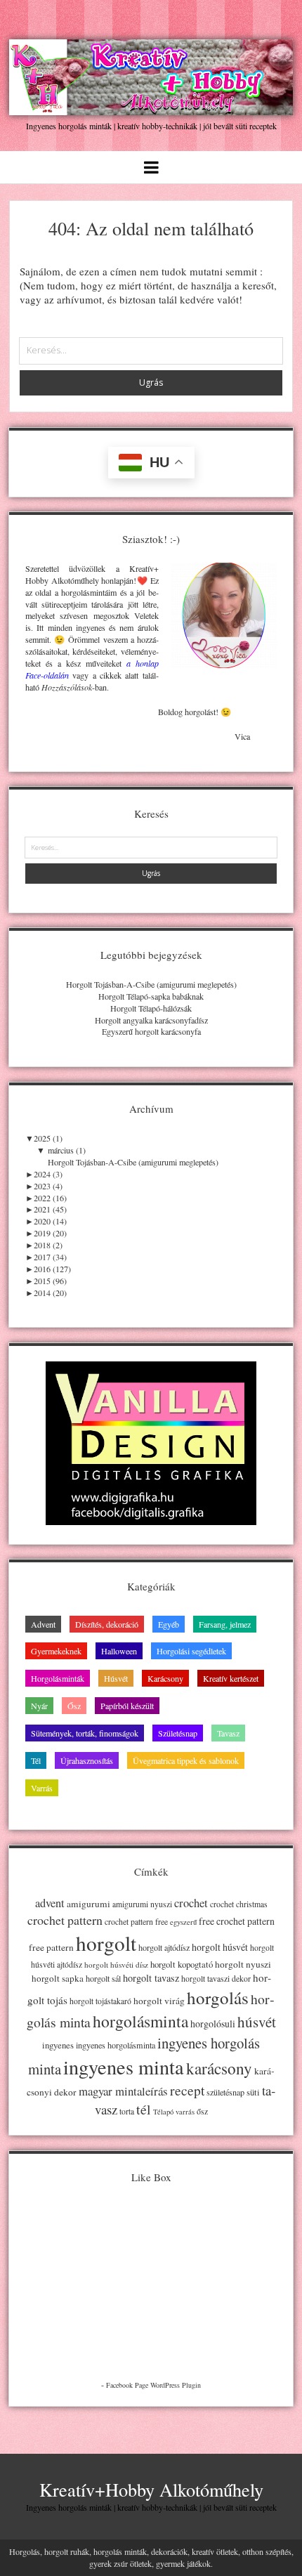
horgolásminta (140, 2021)
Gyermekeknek (56, 1651)
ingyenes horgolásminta (116, 2045)
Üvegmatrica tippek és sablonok (186, 1760)
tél (144, 2109)
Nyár (39, 1706)
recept (187, 2090)
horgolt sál (103, 1978)
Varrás (42, 1788)
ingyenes (58, 2045)
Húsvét (116, 1678)
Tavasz (228, 1733)
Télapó (163, 2112)
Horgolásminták (58, 1678)
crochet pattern (65, 1920)
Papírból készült (127, 1706)
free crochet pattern (237, 1921)
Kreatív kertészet (231, 1678)
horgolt (106, 1943)
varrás (185, 2112)
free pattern (51, 1947)
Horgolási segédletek (191, 1651)
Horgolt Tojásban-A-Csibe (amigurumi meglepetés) (151, 984)
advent (50, 1903)
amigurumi (88, 1904)
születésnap (225, 2092)
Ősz (74, 1706)
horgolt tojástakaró (100, 2001)
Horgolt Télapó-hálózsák (151, 1008)
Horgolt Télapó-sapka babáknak (151, 996)
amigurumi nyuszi (142, 1904)
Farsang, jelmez (225, 1624)
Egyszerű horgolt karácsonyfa (151, 1031)
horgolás (218, 1998)
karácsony (219, 2068)
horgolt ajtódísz (164, 1947)
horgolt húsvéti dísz (116, 1964)
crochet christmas (239, 1904)
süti (253, 2092)
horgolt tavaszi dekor (216, 1979)
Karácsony (165, 1678)
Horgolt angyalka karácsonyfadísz (151, 1020)
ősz (202, 2111)
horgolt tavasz (151, 1978)
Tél (36, 1760)
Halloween (119, 1651)
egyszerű (183, 1922)
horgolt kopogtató (182, 1964)
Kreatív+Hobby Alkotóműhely (151, 2489)
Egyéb (169, 1624)
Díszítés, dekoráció (107, 1624)
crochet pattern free (136, 1922)
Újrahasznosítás (87, 1760)
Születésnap (178, 1733)
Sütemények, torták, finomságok (85, 1733)
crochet (191, 1903)
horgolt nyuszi (243, 1964)
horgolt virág (159, 2001)
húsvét (257, 2022)
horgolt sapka (58, 1978)
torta (127, 2111)
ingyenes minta (124, 2067)
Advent (43, 1624)
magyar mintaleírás (123, 2091)
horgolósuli (213, 2023)
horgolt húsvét (220, 1947)
